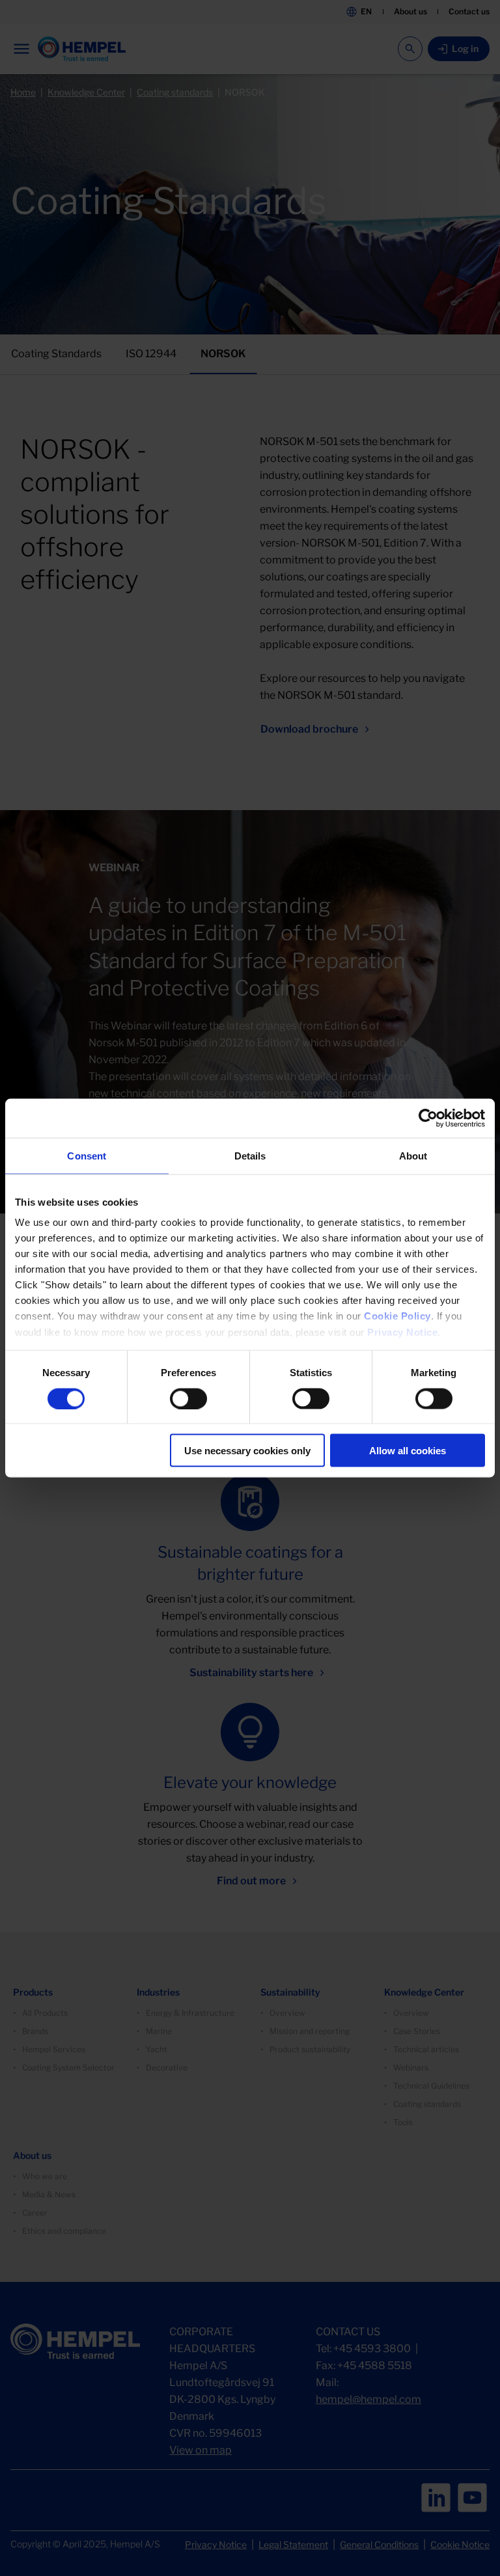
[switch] (188, 1398)
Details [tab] (250, 1155)
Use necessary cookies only (247, 1451)
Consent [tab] (87, 1155)
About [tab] (413, 1155)
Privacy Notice (402, 1332)
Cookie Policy (397, 1316)
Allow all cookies (408, 1451)
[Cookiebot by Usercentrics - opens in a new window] (428, 1118)
